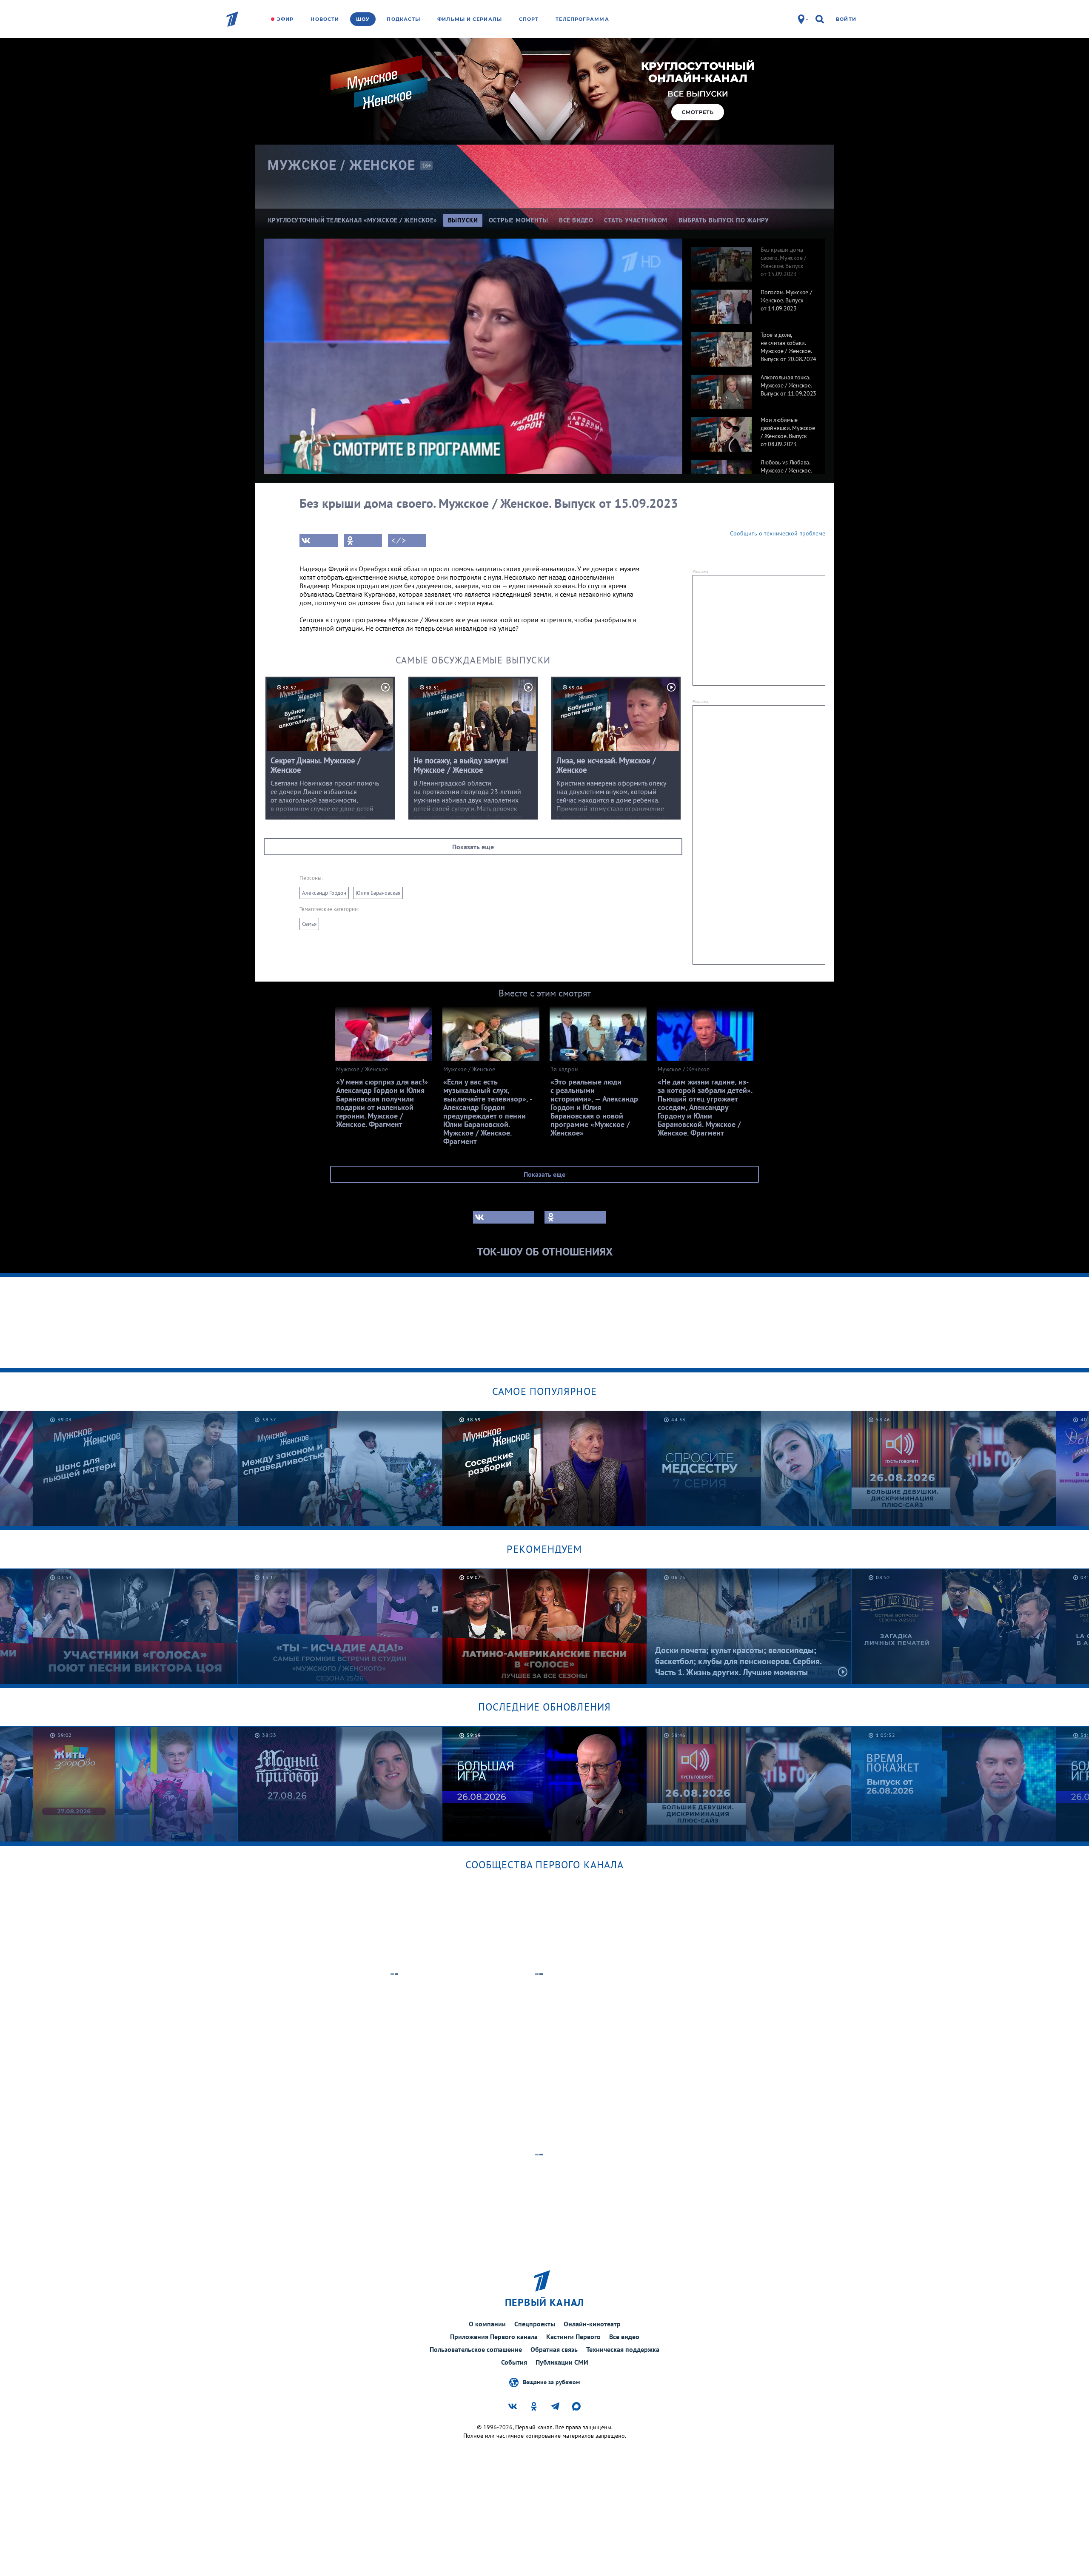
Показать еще (473, 847)
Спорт (529, 19)
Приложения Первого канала (494, 2337)
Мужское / (342, 165)
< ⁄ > (399, 541)
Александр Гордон (324, 893)
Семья (309, 924)
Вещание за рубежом (551, 2382)
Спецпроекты (535, 2324)
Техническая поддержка (623, 2349)
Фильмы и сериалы (470, 19)
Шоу (363, 19)
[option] (754, 260)
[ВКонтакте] (319, 541)
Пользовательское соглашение (476, 2349)
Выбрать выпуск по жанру (724, 220)
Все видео (624, 2337)
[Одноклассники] (363, 541)
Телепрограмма (582, 19)
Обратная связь (554, 2349)
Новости (325, 19)
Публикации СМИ (562, 2362)
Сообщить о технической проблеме (778, 533)
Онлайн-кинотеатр (592, 2324)
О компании (487, 2324)
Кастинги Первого (573, 2337)
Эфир (285, 19)
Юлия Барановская (378, 893)
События (514, 2362)
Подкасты (403, 19)
